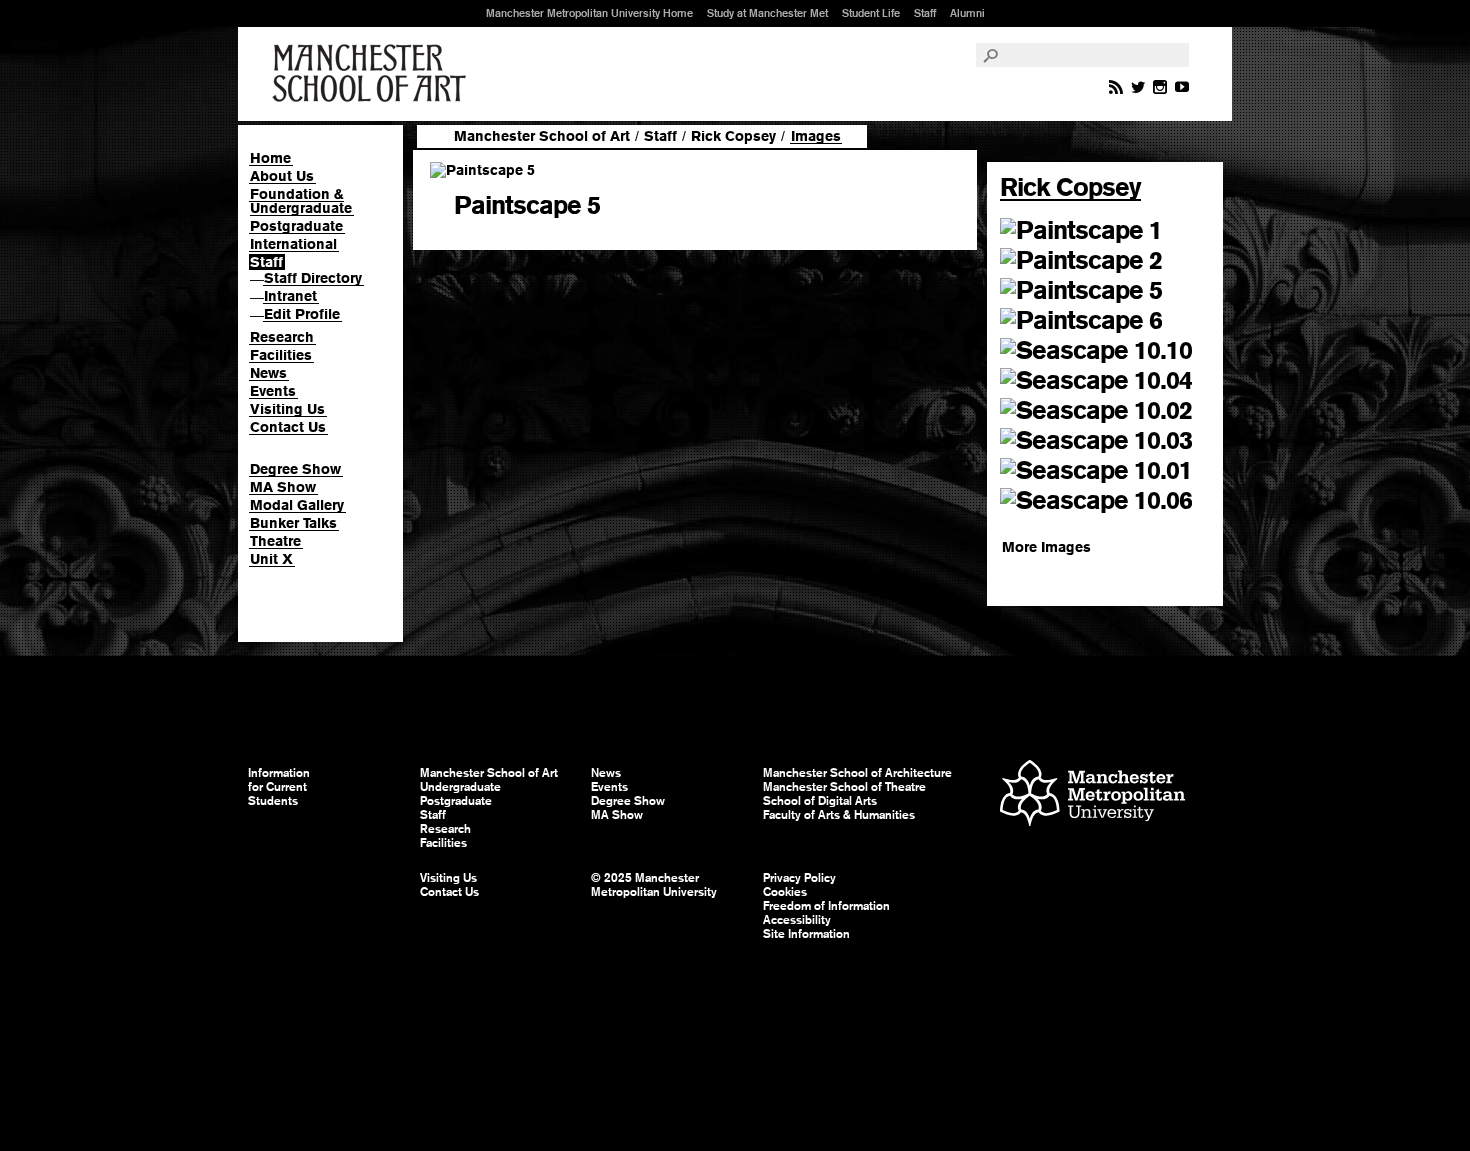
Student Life (871, 13)
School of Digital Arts (820, 801)
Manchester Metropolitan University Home (589, 13)
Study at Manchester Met (767, 13)
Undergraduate (460, 787)
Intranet (290, 296)
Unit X (271, 559)
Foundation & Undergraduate (301, 201)
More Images (1046, 547)
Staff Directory (313, 278)
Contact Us (288, 427)
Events (273, 391)
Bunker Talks (293, 523)
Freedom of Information (826, 906)
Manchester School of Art (373, 74)
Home (270, 158)
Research (282, 337)
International (293, 244)
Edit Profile (302, 314)
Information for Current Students (279, 787)
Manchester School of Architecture (857, 773)
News (268, 373)
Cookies (785, 892)
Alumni (967, 13)
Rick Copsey (733, 136)
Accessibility (797, 920)
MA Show (283, 487)
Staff (925, 13)
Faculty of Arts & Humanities (839, 815)
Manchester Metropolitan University (1092, 795)
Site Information (806, 934)
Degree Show (295, 469)
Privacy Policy (799, 878)
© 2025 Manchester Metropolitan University (654, 885)
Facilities (281, 355)
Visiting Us (287, 409)
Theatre (275, 541)
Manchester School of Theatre (844, 787)
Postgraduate (296, 226)
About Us (282, 176)
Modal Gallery (297, 505)
